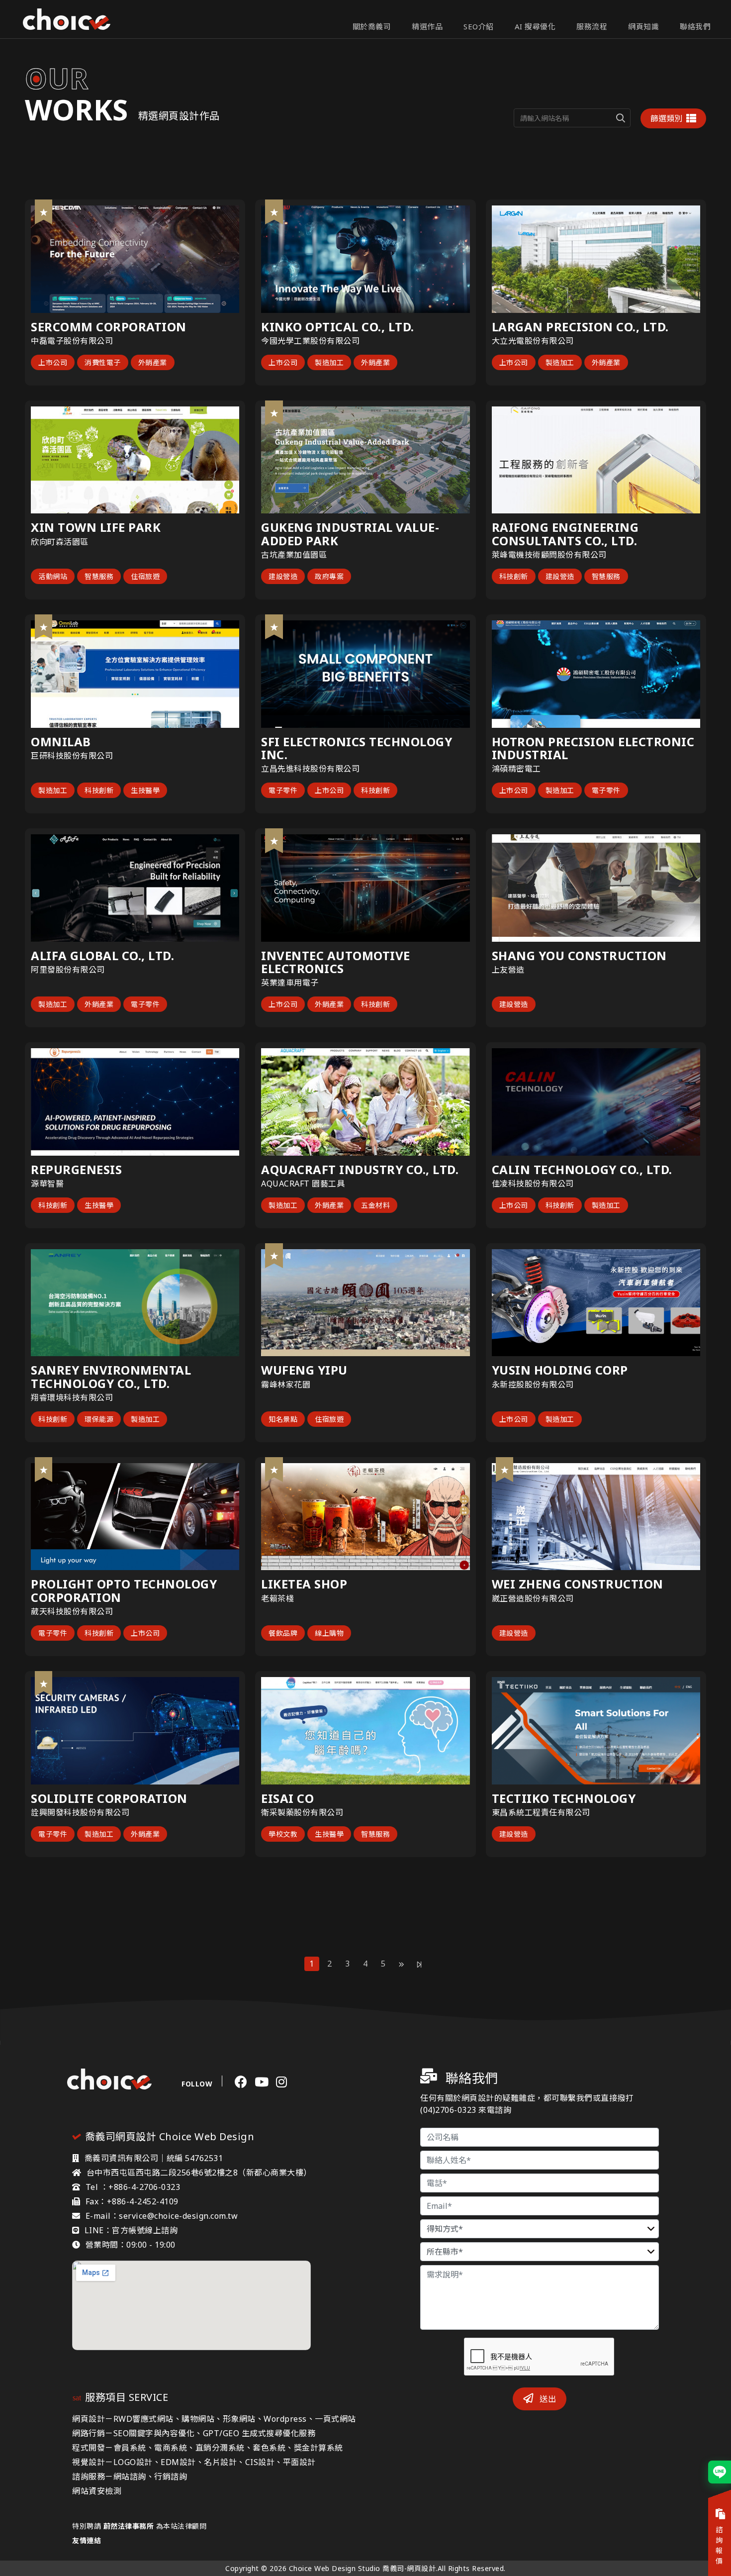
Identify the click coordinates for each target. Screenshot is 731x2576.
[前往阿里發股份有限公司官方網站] (229, 844)
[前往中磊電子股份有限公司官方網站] (229, 215)
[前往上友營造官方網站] (690, 844)
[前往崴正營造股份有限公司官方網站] (690, 1473)
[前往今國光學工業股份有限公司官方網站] (460, 215)
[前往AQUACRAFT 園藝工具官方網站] (460, 1058)
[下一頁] (402, 1964)
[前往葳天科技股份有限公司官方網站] (229, 1473)
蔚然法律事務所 (129, 2526)
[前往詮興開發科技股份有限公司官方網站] (229, 1687)
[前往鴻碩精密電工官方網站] (690, 630)
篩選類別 (666, 118)
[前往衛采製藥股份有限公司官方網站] (460, 1687)
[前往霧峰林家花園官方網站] (460, 1259)
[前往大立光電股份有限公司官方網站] (690, 215)
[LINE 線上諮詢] (720, 2472)
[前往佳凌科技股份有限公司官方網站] (690, 1058)
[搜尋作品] (621, 118)
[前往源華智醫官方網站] (229, 1058)
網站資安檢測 (97, 2491)
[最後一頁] (419, 1964)
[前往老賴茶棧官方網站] (460, 1473)
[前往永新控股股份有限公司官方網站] (690, 1259)
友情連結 (87, 2540)
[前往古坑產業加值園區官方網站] (460, 416)
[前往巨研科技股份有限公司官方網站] (229, 630)
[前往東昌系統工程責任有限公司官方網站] (690, 1687)
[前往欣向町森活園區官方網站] (229, 416)
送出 (547, 2399)
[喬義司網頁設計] (67, 19)
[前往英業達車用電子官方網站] (460, 844)
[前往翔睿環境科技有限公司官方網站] (229, 1259)
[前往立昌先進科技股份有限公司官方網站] (460, 630)
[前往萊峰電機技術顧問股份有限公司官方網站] (690, 416)
